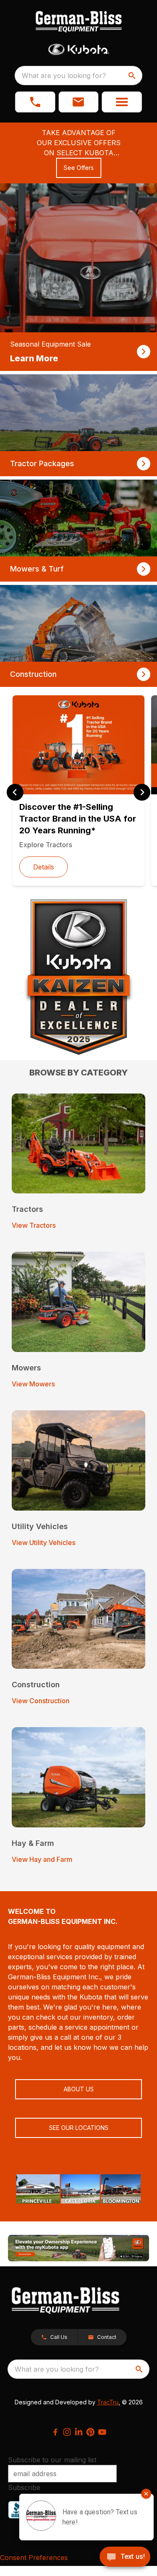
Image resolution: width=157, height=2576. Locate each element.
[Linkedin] (79, 2432)
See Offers (79, 168)
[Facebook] (55, 2432)
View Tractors (34, 1225)
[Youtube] (102, 2432)
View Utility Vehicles (44, 1542)
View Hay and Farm (42, 1859)
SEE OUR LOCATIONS (79, 2128)
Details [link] (44, 867)
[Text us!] (125, 2558)
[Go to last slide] (15, 792)
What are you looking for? (64, 76)
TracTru (108, 2402)
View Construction (41, 1701)
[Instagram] (67, 2432)
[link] (78, 277)
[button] (35, 102)
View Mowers (33, 1384)
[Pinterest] (90, 2432)
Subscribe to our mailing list (52, 2460)
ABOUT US (79, 2089)
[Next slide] (142, 792)
